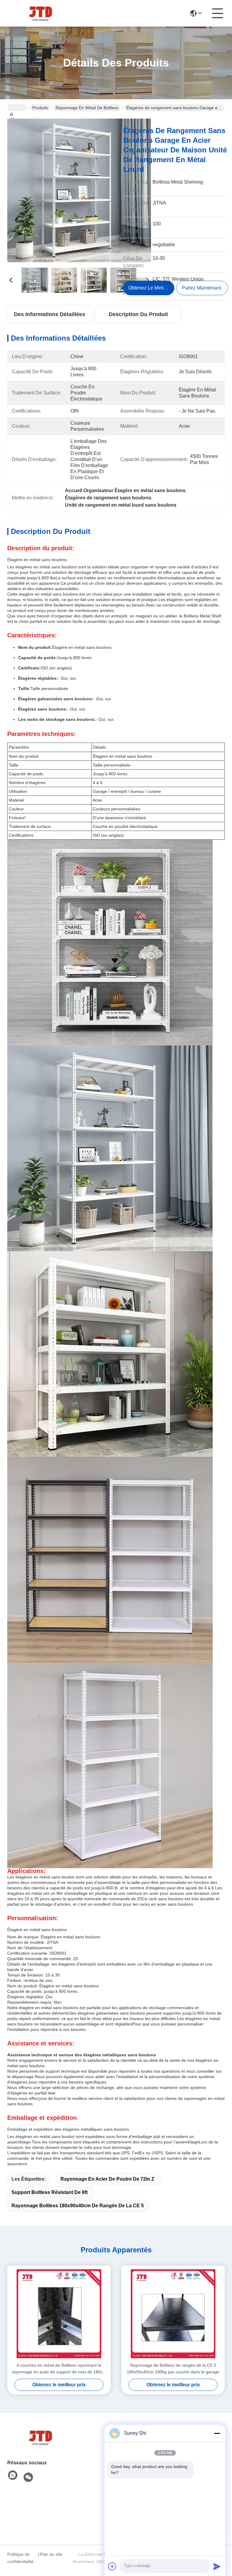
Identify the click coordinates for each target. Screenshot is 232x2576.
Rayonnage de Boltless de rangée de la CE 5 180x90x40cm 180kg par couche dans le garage (173, 2368)
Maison (17, 108)
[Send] (217, 2566)
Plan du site (51, 2554)
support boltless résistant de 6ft (50, 2192)
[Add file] (112, 2566)
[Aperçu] (40, 2437)
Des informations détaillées (50, 314)
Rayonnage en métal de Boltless (87, 108)
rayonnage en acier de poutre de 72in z (107, 2179)
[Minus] (217, 2433)
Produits (40, 108)
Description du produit (138, 314)
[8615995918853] (13, 2476)
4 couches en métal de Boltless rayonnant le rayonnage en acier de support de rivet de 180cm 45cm (59, 2369)
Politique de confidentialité (20, 2558)
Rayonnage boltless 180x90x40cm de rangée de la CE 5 (78, 2206)
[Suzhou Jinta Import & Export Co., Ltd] (40, 13)
